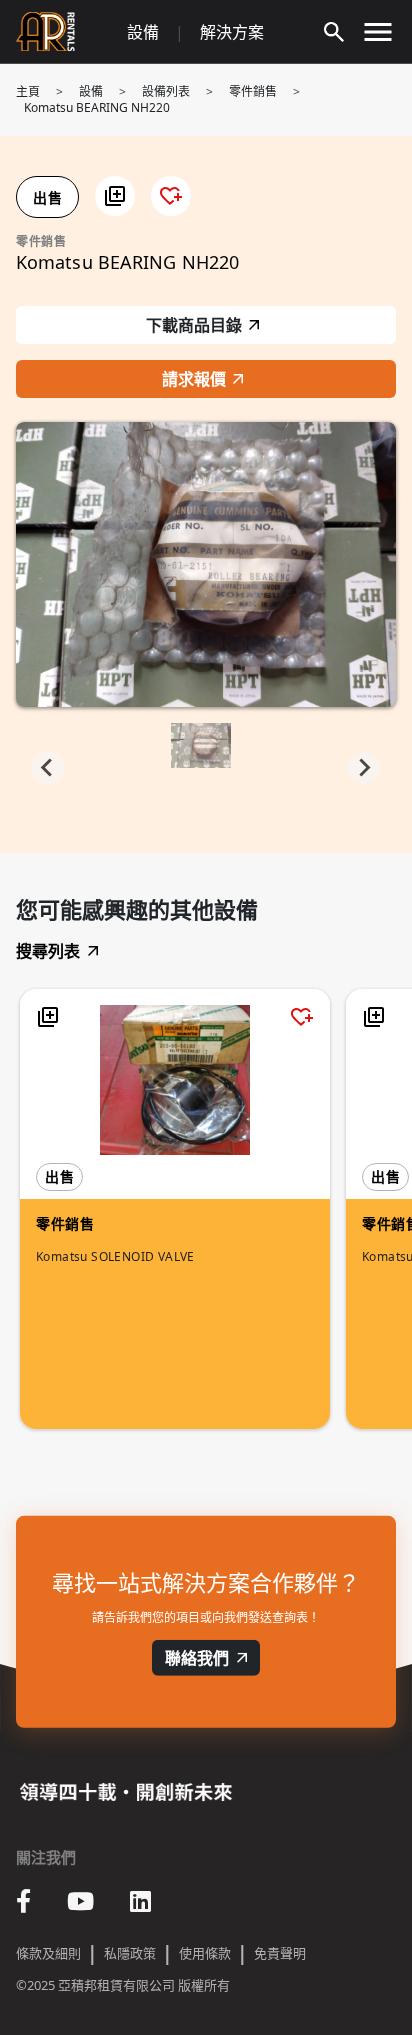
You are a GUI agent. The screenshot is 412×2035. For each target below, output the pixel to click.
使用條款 (205, 1953)
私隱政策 (130, 1953)
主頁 (28, 91)
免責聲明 (280, 1953)
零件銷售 (253, 91)
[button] (115, 196)
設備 (143, 32)
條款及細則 (48, 1953)
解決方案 (232, 32)
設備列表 (166, 91)
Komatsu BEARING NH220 (97, 107)
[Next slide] (364, 768)
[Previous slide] (48, 768)
